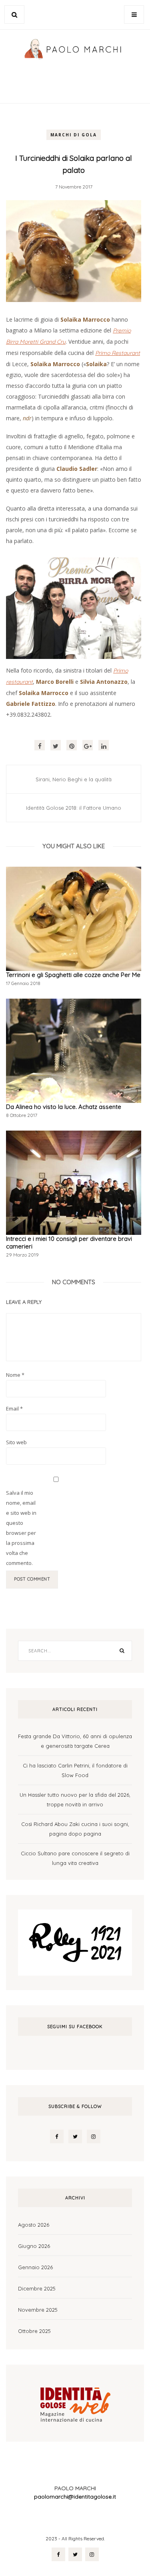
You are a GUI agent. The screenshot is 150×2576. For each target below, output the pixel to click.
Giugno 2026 (34, 2246)
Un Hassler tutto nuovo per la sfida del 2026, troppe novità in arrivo (75, 1800)
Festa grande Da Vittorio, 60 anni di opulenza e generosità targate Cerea (75, 1741)
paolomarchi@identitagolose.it (75, 2497)
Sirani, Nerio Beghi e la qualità (74, 779)
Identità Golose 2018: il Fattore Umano (74, 808)
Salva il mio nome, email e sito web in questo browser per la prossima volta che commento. (21, 1528)
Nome (15, 1375)
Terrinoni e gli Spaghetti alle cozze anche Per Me (73, 975)
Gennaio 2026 (35, 2267)
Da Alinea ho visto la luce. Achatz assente (64, 1107)
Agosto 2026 (34, 2225)
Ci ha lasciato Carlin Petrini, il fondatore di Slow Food (75, 1770)
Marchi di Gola (74, 135)
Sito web (16, 1442)
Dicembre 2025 (37, 2288)
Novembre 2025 (38, 2310)
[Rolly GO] (75, 1942)
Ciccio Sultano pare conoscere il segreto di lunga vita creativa (75, 1858)
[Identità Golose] (75, 2402)
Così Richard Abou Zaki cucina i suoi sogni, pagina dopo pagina (75, 1829)
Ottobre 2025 (34, 2331)
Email (14, 1409)
